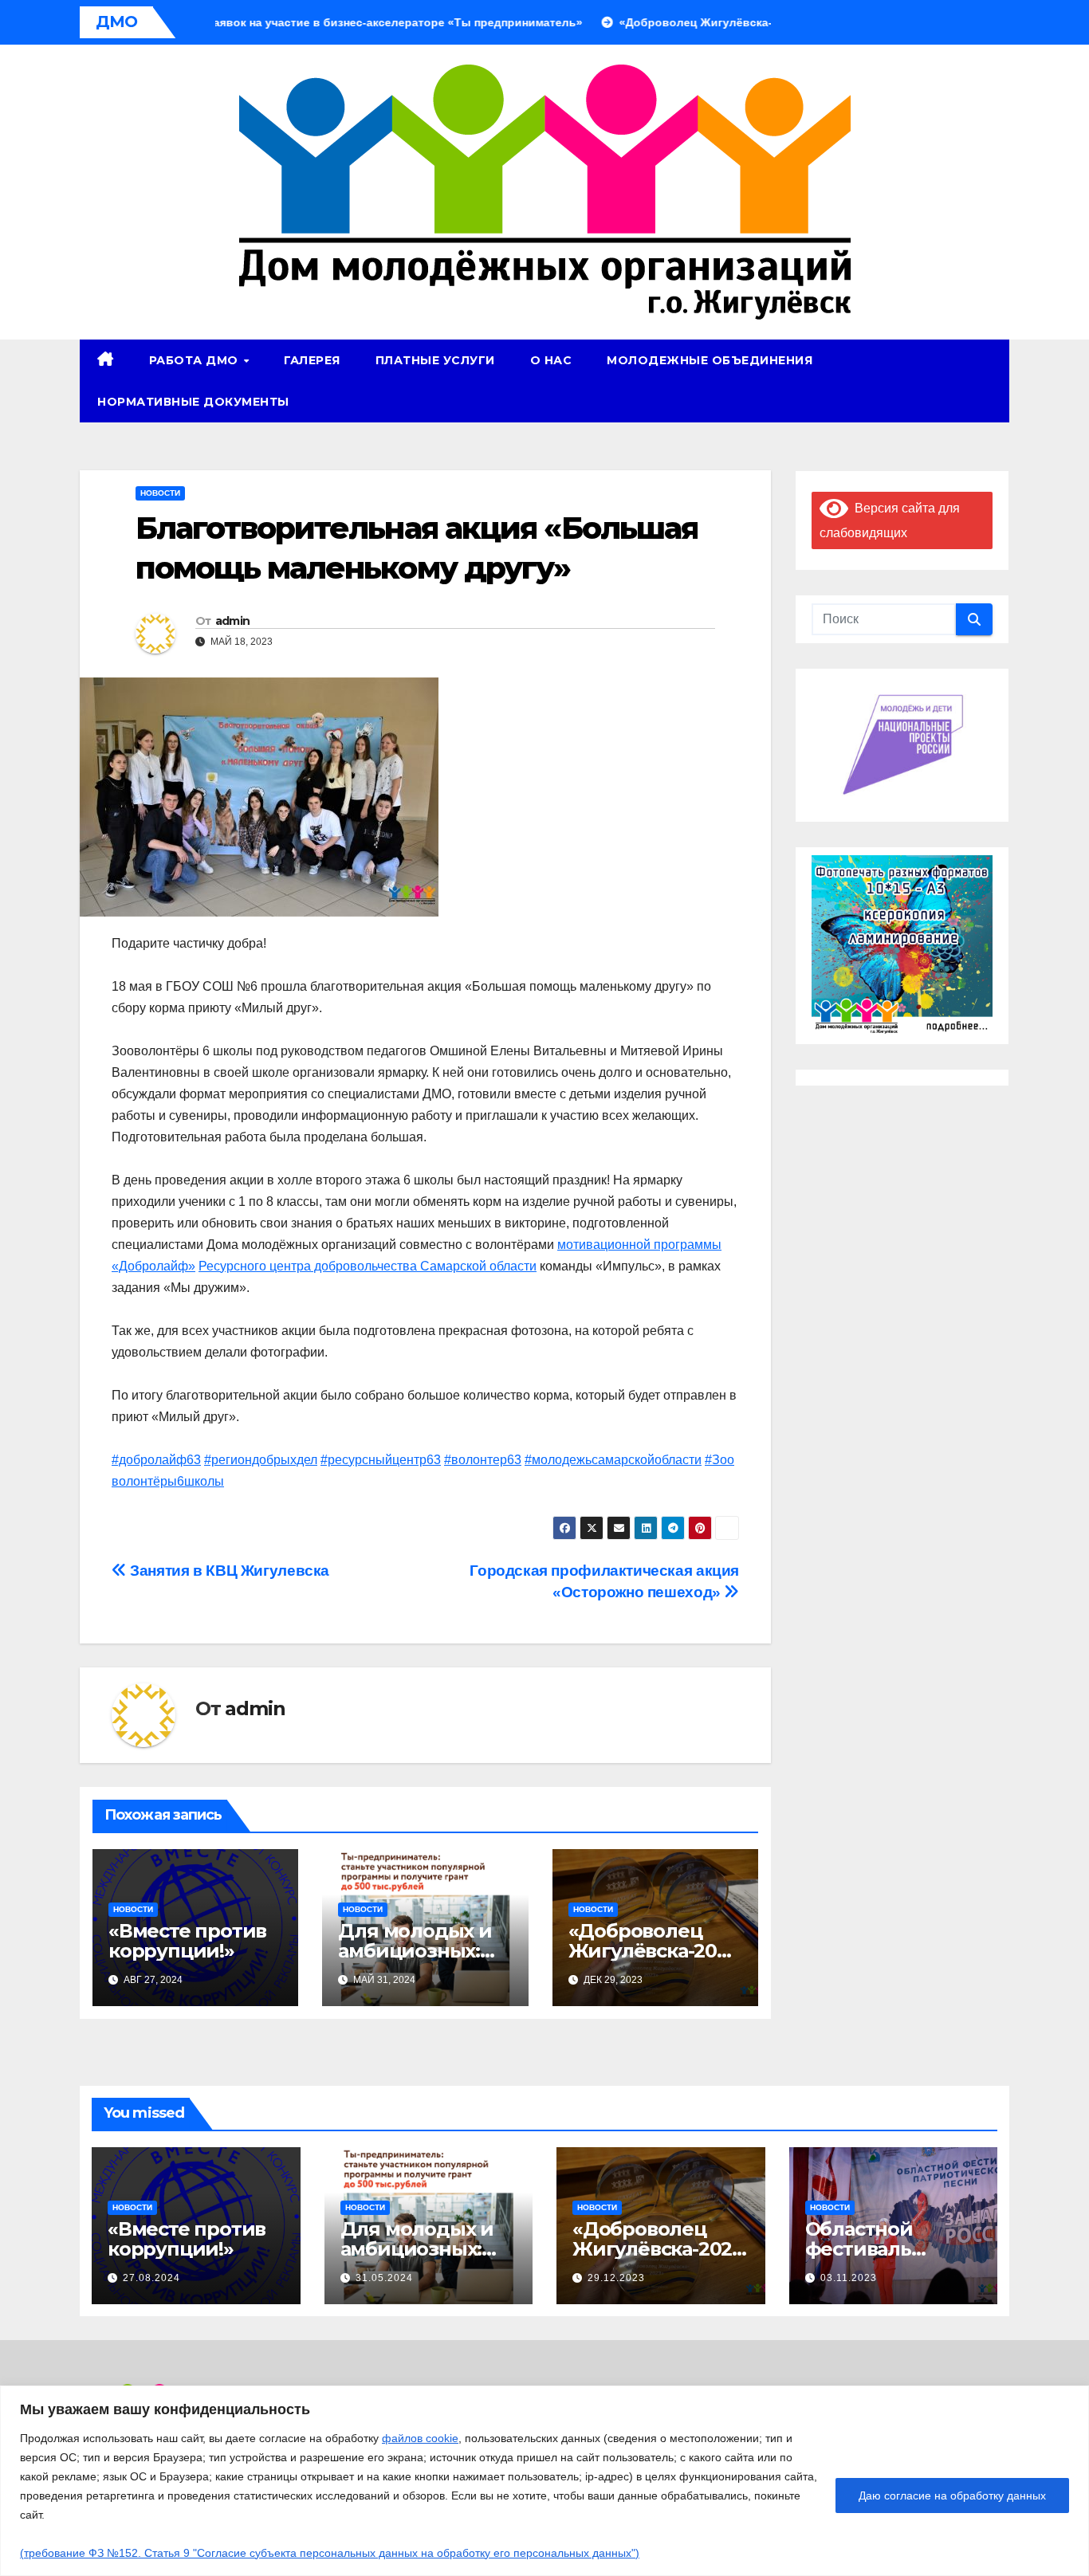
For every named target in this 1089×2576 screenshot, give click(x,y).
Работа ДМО (196, 360)
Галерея (312, 360)
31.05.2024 (384, 2278)
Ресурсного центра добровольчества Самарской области (368, 1266)
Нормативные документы (193, 402)
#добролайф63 (156, 1460)
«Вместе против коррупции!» (187, 1941)
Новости (160, 493)
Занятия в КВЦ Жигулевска (228, 1571)
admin (233, 621)
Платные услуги (435, 360)
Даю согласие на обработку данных (952, 2495)
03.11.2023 (849, 2278)
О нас (551, 360)
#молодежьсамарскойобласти (613, 1460)
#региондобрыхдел (261, 1460)
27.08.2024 (151, 2278)
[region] (544, 2481)
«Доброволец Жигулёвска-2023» (654, 1951)
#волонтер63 (483, 1460)
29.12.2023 (616, 2278)
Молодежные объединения (710, 360)
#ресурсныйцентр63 (381, 1460)
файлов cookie (420, 2438)
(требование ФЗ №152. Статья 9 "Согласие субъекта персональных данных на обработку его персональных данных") (330, 2553)
